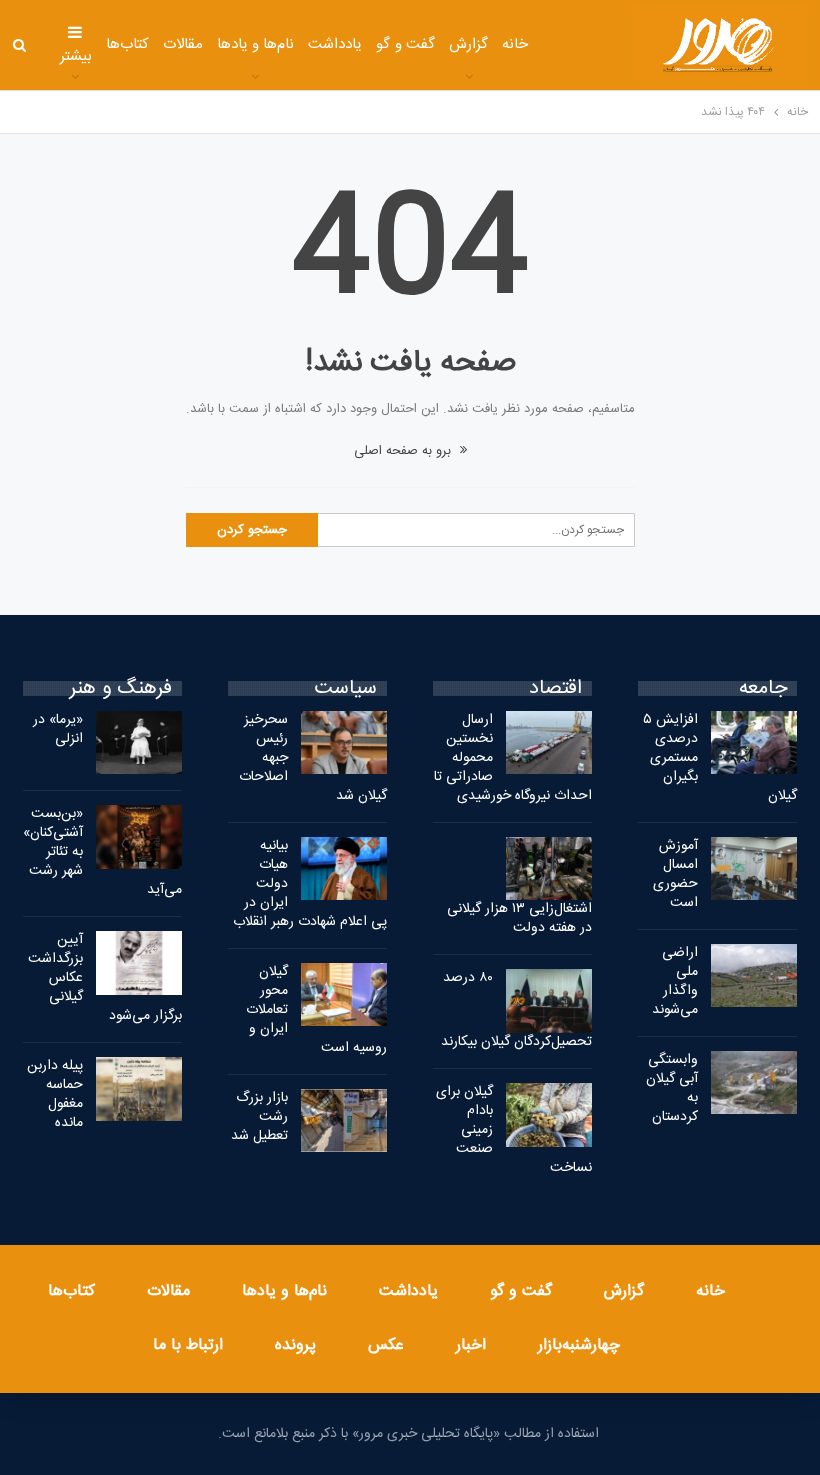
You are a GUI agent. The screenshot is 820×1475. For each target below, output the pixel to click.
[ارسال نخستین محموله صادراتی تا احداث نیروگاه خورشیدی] (549, 743)
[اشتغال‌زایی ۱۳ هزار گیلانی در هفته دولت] (549, 869)
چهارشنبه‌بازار (579, 1345)
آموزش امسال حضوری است (675, 874)
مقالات (183, 44)
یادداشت (335, 44)
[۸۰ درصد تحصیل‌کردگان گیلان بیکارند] (549, 1001)
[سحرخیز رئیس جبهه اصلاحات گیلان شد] (344, 743)
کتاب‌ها (127, 44)
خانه (515, 44)
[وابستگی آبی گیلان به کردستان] (754, 1083)
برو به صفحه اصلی (404, 451)
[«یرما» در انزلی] (139, 743)
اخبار (471, 1345)
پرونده (295, 1345)
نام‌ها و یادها (256, 44)
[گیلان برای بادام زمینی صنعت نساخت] (549, 1115)
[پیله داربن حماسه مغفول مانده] (139, 1089)
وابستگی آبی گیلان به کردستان (672, 1088)
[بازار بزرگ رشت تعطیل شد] (344, 1121)
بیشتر (76, 56)
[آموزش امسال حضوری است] (754, 869)
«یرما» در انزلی (58, 729)
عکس (386, 1345)
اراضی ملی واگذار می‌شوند (675, 981)
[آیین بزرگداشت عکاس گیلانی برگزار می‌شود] (139, 963)
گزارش (468, 44)
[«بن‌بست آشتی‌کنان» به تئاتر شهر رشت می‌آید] (139, 837)
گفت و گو (405, 44)
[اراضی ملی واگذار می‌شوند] (754, 976)
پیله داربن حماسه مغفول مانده (55, 1094)
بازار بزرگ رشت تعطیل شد (259, 1117)
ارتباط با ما (188, 1345)
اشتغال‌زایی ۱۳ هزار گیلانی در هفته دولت (519, 918)
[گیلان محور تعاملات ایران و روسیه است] (344, 995)
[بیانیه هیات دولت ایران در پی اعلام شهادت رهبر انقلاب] (344, 869)
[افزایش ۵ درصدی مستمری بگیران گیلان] (754, 743)
